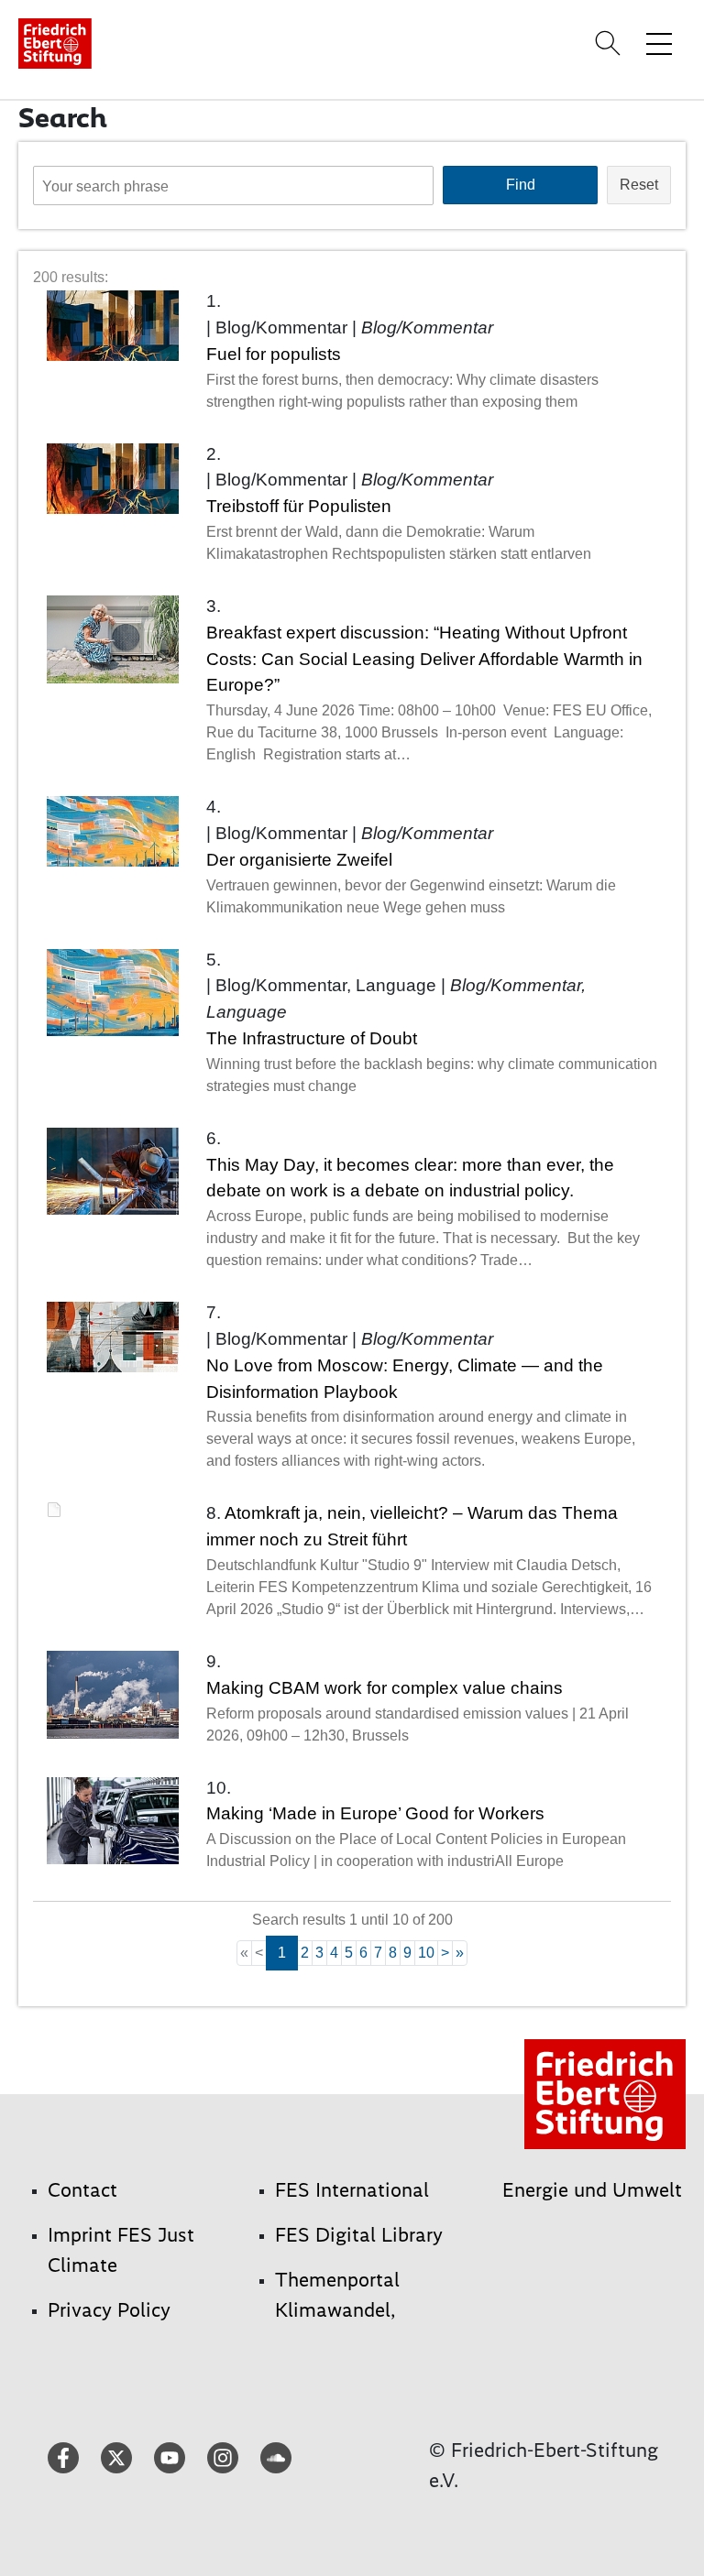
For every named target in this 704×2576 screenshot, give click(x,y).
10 (426, 1953)
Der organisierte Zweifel (299, 860)
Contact (82, 2190)
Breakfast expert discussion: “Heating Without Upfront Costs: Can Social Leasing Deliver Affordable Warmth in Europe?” (424, 659)
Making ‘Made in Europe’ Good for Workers (375, 1813)
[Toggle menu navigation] (659, 43)
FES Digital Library (359, 2235)
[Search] (610, 43)
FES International (352, 2190)
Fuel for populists (274, 354)
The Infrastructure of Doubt (312, 1038)
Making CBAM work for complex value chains (385, 1688)
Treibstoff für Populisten (299, 506)
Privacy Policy (109, 2310)
